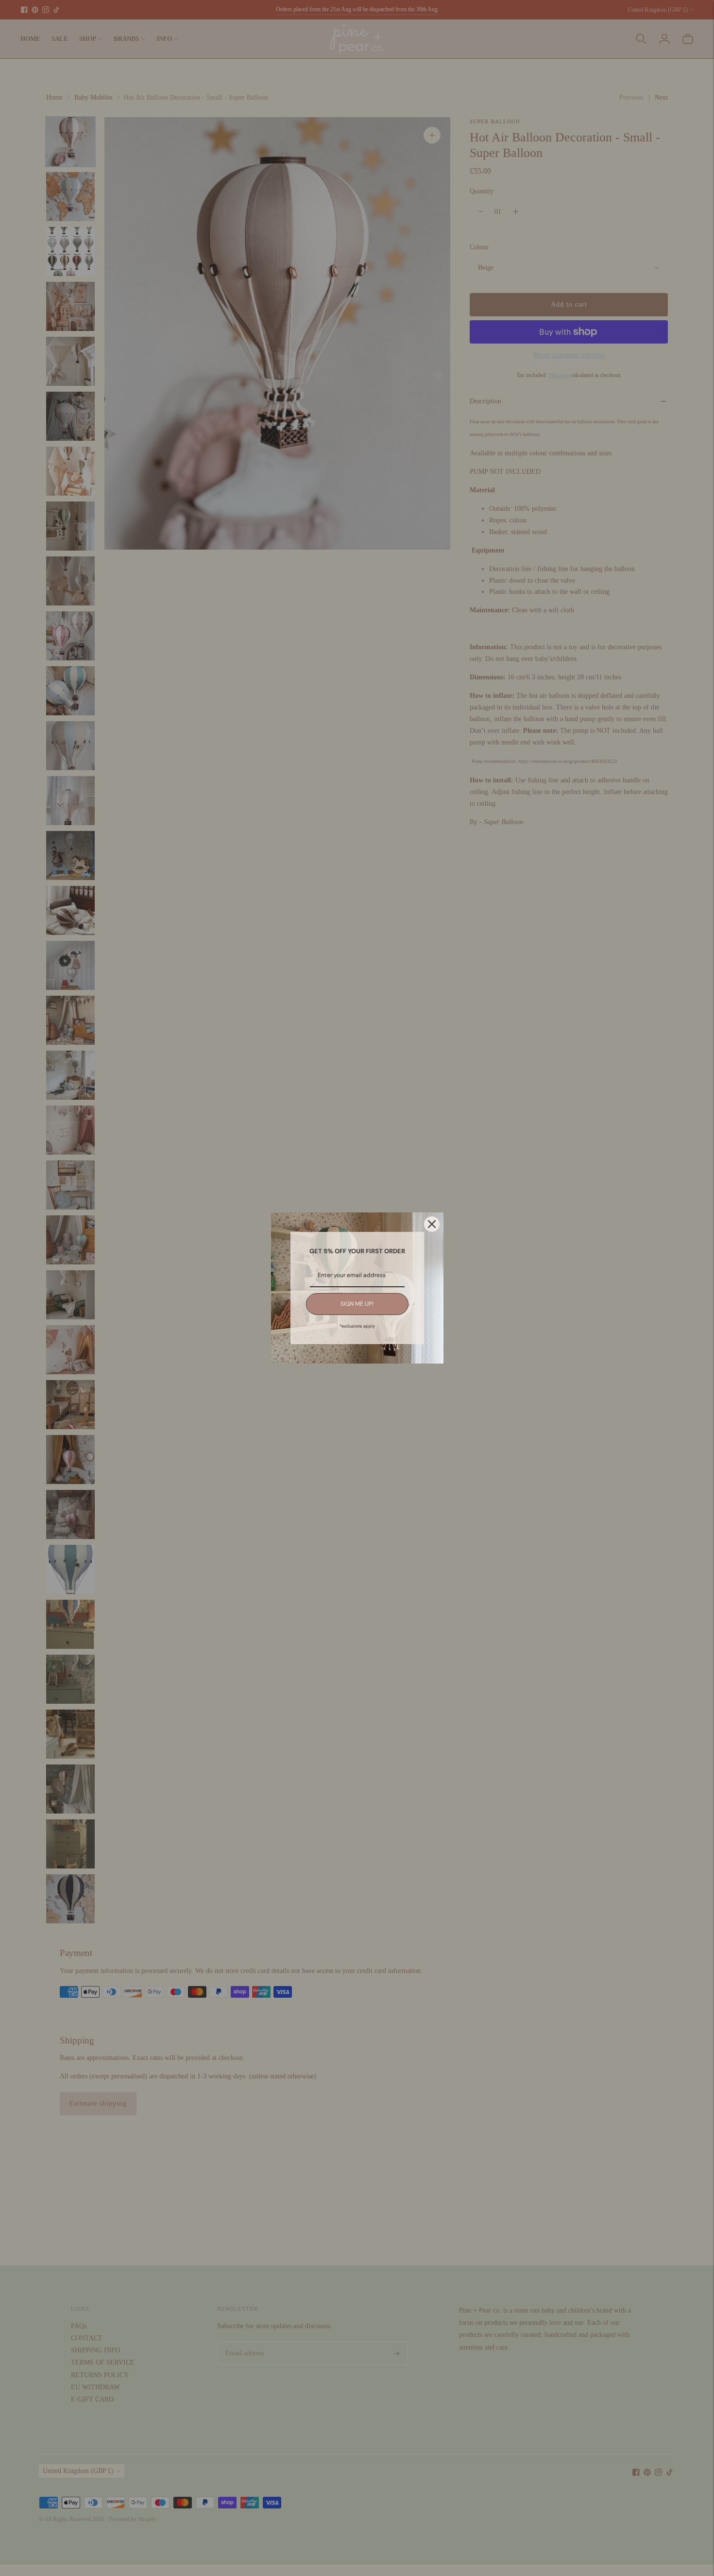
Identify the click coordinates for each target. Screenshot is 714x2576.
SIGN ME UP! (357, 1304)
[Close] (432, 1224)
